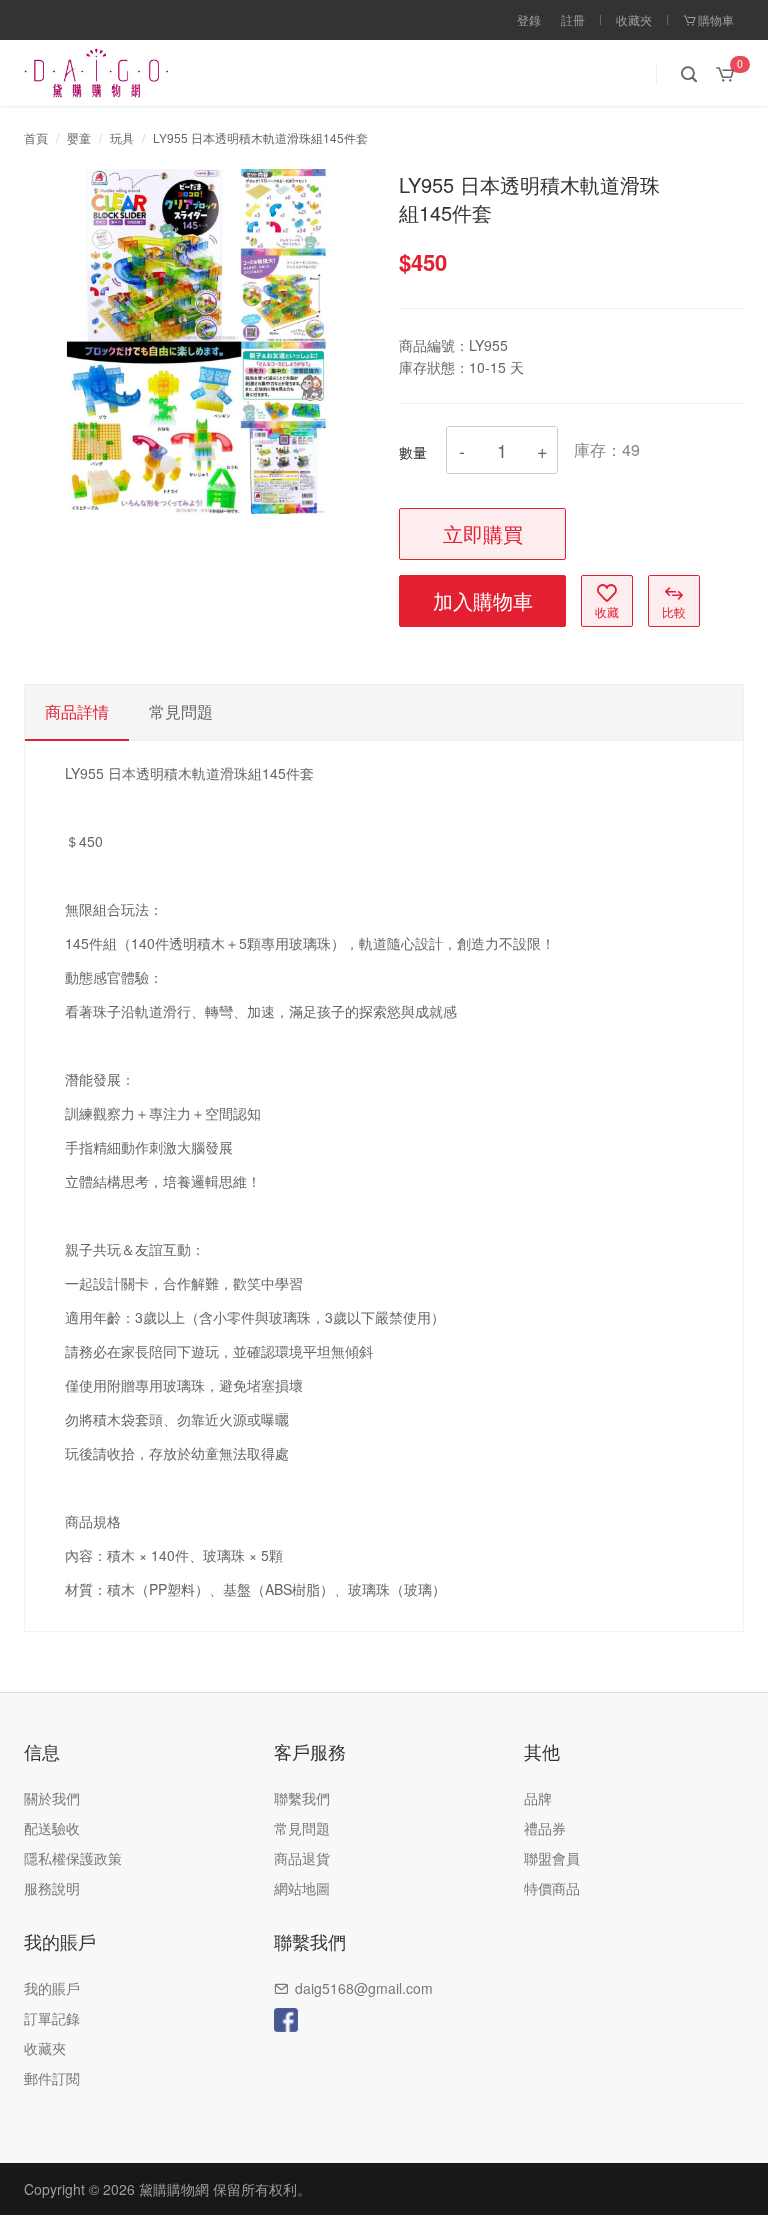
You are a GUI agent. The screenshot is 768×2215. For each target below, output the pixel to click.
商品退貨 (302, 1858)
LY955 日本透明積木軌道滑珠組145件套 (260, 137)
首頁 (36, 137)
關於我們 (52, 1798)
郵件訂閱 (52, 2078)
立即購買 (483, 533)
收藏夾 (634, 19)
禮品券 (545, 1828)
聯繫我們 (302, 1798)
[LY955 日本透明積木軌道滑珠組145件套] (196, 339)
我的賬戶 (52, 1988)
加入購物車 (483, 600)
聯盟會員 (552, 1858)
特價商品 (552, 1888)
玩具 (122, 137)
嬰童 (79, 137)
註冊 (573, 19)
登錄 (529, 19)
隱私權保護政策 (73, 1858)
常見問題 (302, 1828)
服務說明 (52, 1888)
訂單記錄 (52, 2018)
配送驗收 (52, 1828)
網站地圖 (302, 1888)
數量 (413, 452)
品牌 (538, 1798)
